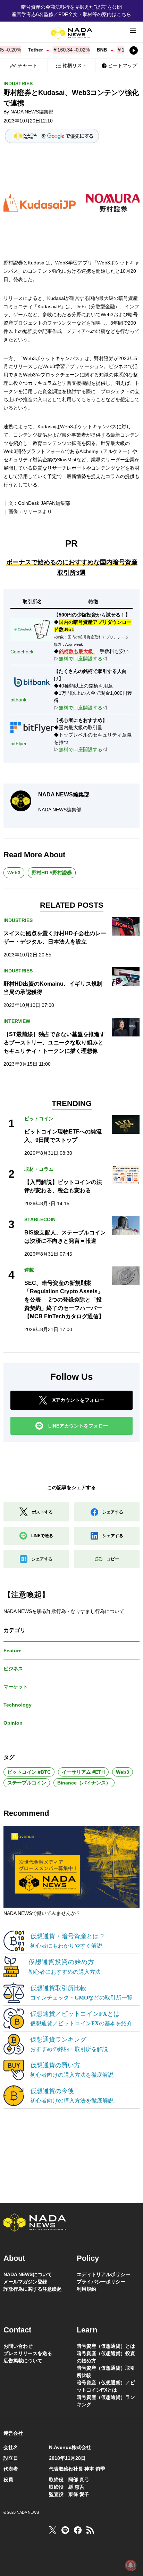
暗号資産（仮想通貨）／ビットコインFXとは (106, 2386)
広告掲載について (23, 2361)
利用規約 (86, 2289)
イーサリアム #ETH (83, 1772)
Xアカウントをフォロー (78, 1400)
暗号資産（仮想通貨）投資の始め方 (106, 2357)
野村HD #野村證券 (52, 873)
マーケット (16, 1687)
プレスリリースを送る (28, 2353)
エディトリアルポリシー (103, 2274)
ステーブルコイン (27, 1783)
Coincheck (22, 652)
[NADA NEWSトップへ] (71, 33)
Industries (18, 84)
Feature (12, 1651)
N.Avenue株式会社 (70, 2447)
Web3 (14, 873)
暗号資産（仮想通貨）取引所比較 (106, 2372)
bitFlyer (19, 744)
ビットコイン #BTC (29, 1772)
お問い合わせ (18, 2346)
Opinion (13, 1723)
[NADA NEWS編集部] (21, 801)
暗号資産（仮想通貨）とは (106, 2346)
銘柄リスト (75, 65)
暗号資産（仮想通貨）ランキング (106, 2401)
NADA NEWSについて (28, 2274)
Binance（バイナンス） (84, 1783)
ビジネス (13, 1669)
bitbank (18, 700)
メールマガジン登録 (25, 2282)
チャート (27, 65)
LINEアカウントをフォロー (78, 1426)
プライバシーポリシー (101, 2282)
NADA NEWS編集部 (32, 112)
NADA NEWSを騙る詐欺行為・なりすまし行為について (64, 1611)
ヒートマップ (123, 65)
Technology (18, 1705)
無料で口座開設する (81, 659)
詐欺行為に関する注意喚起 (33, 2289)
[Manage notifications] (131, 2565)
